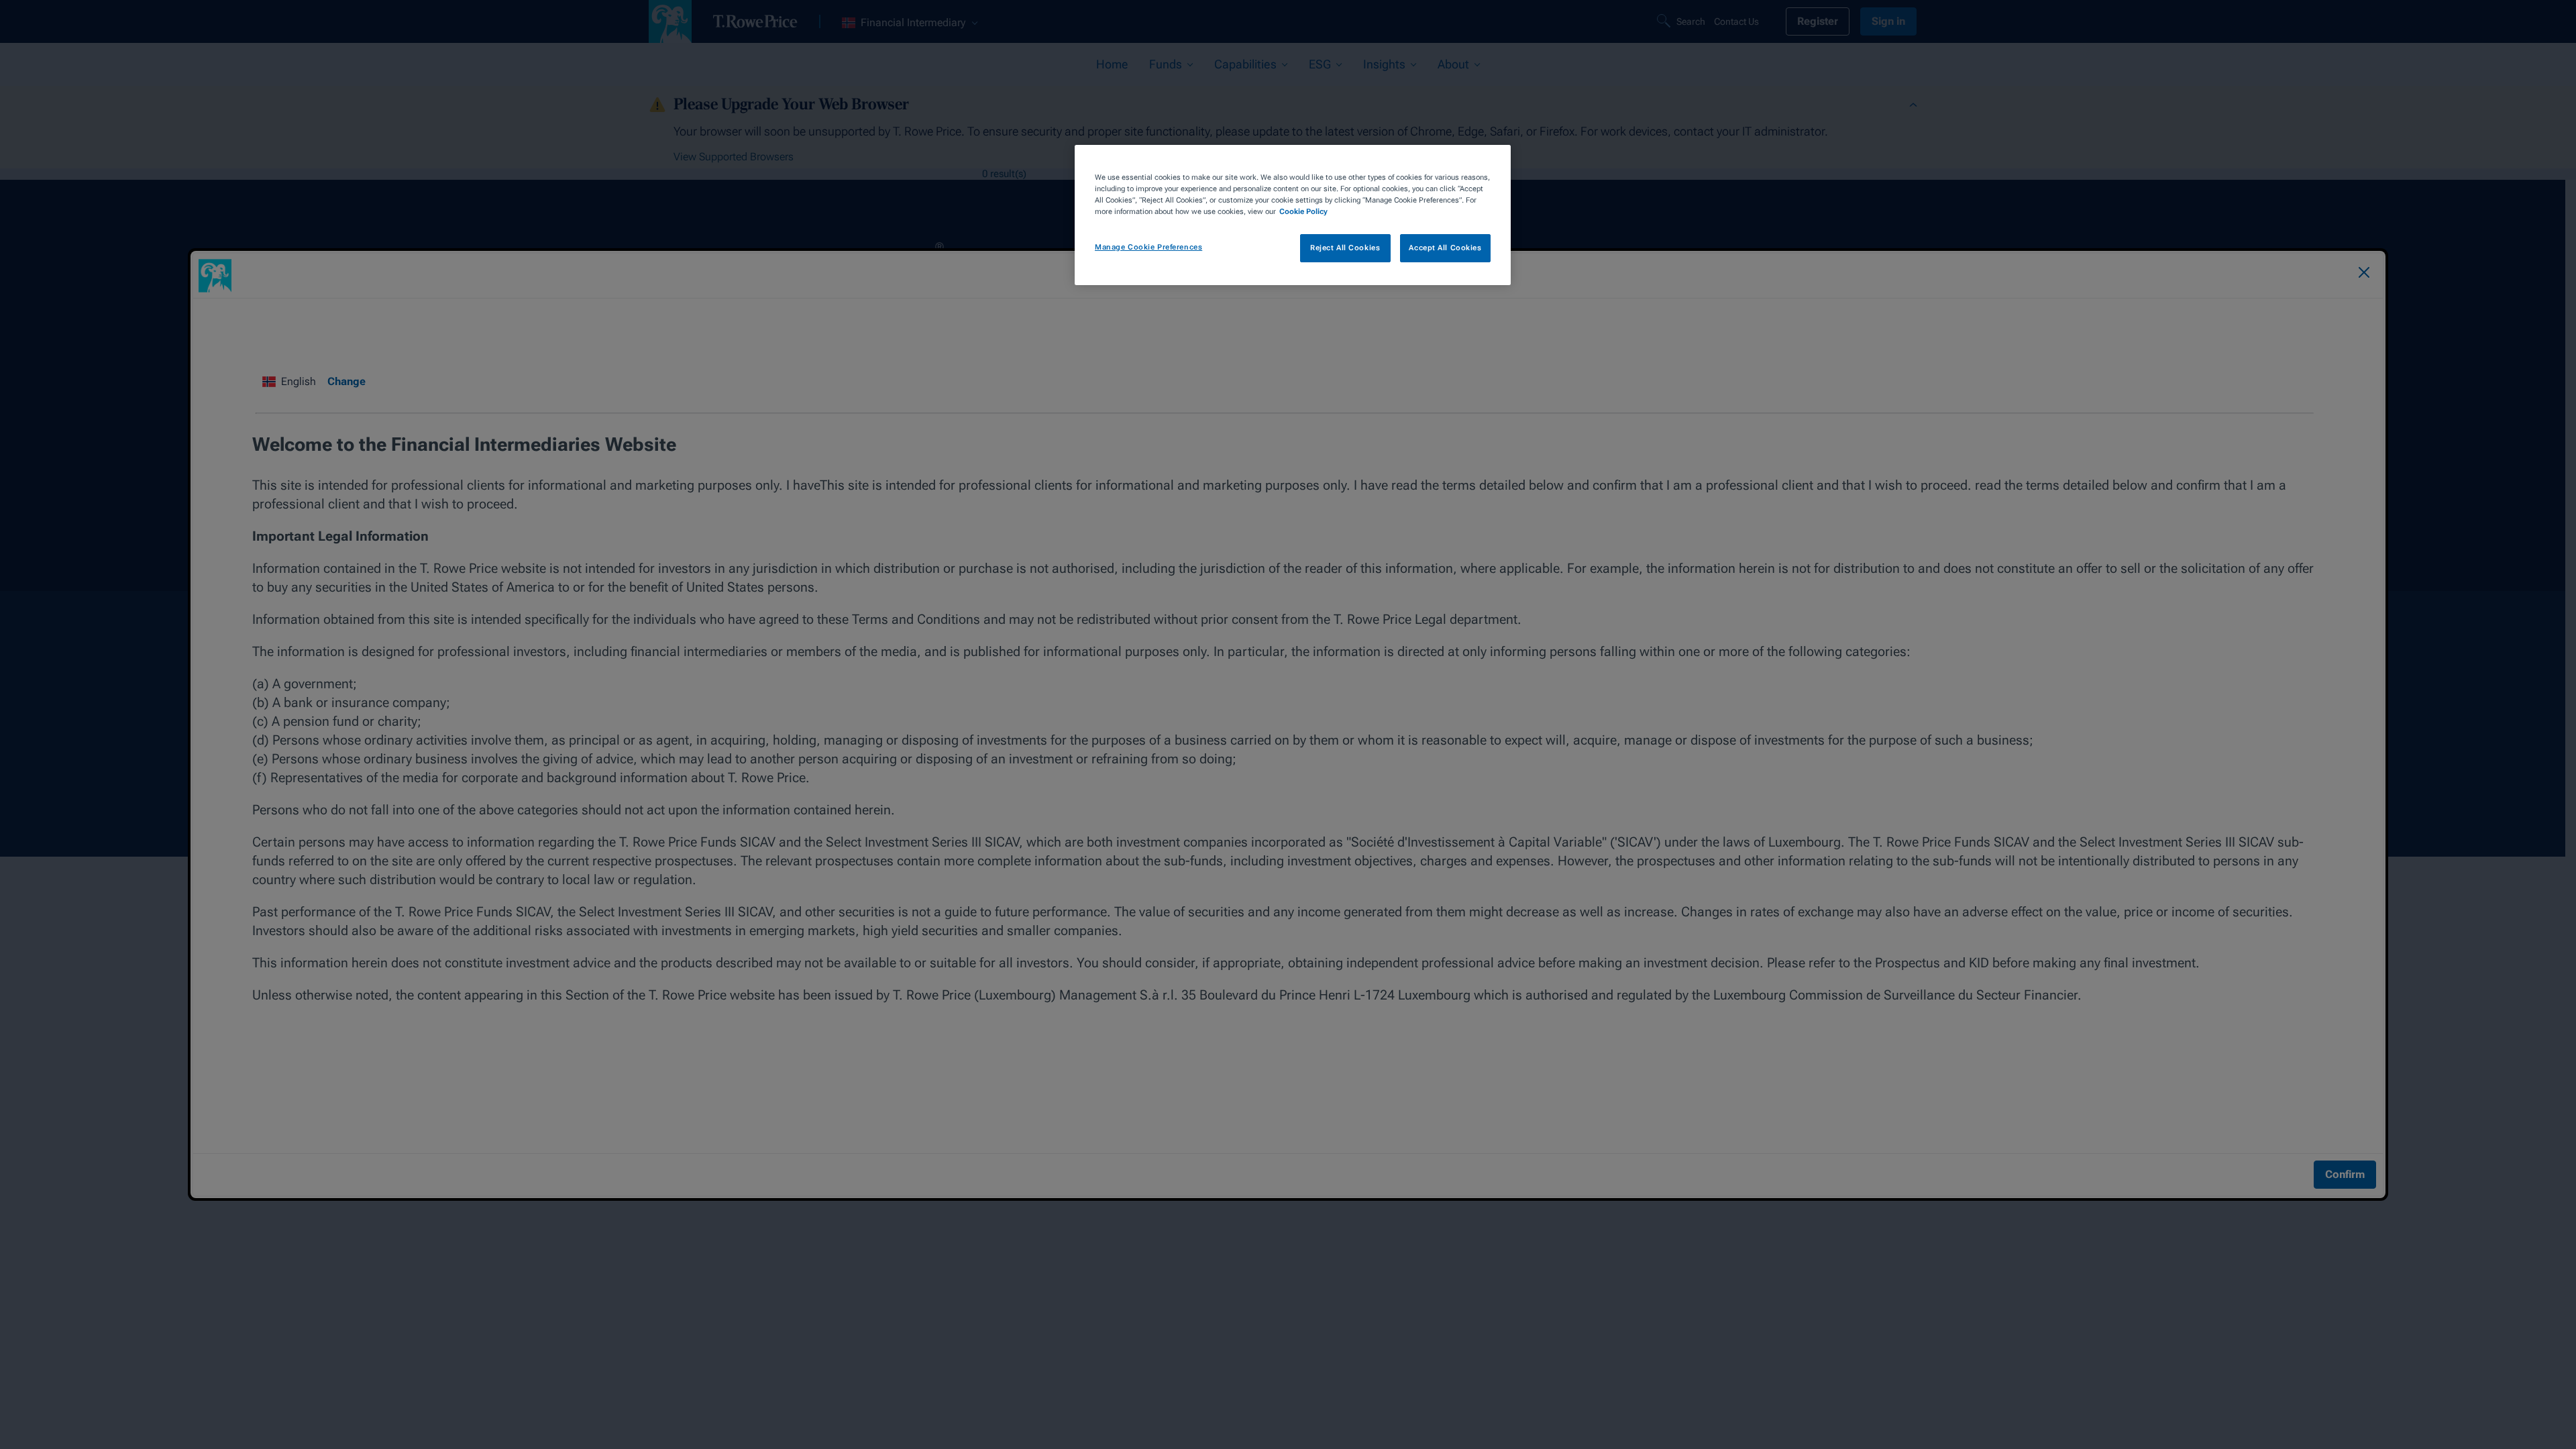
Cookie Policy (1303, 211)
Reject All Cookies (1345, 248)
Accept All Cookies (1445, 248)
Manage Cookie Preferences (1148, 247)
